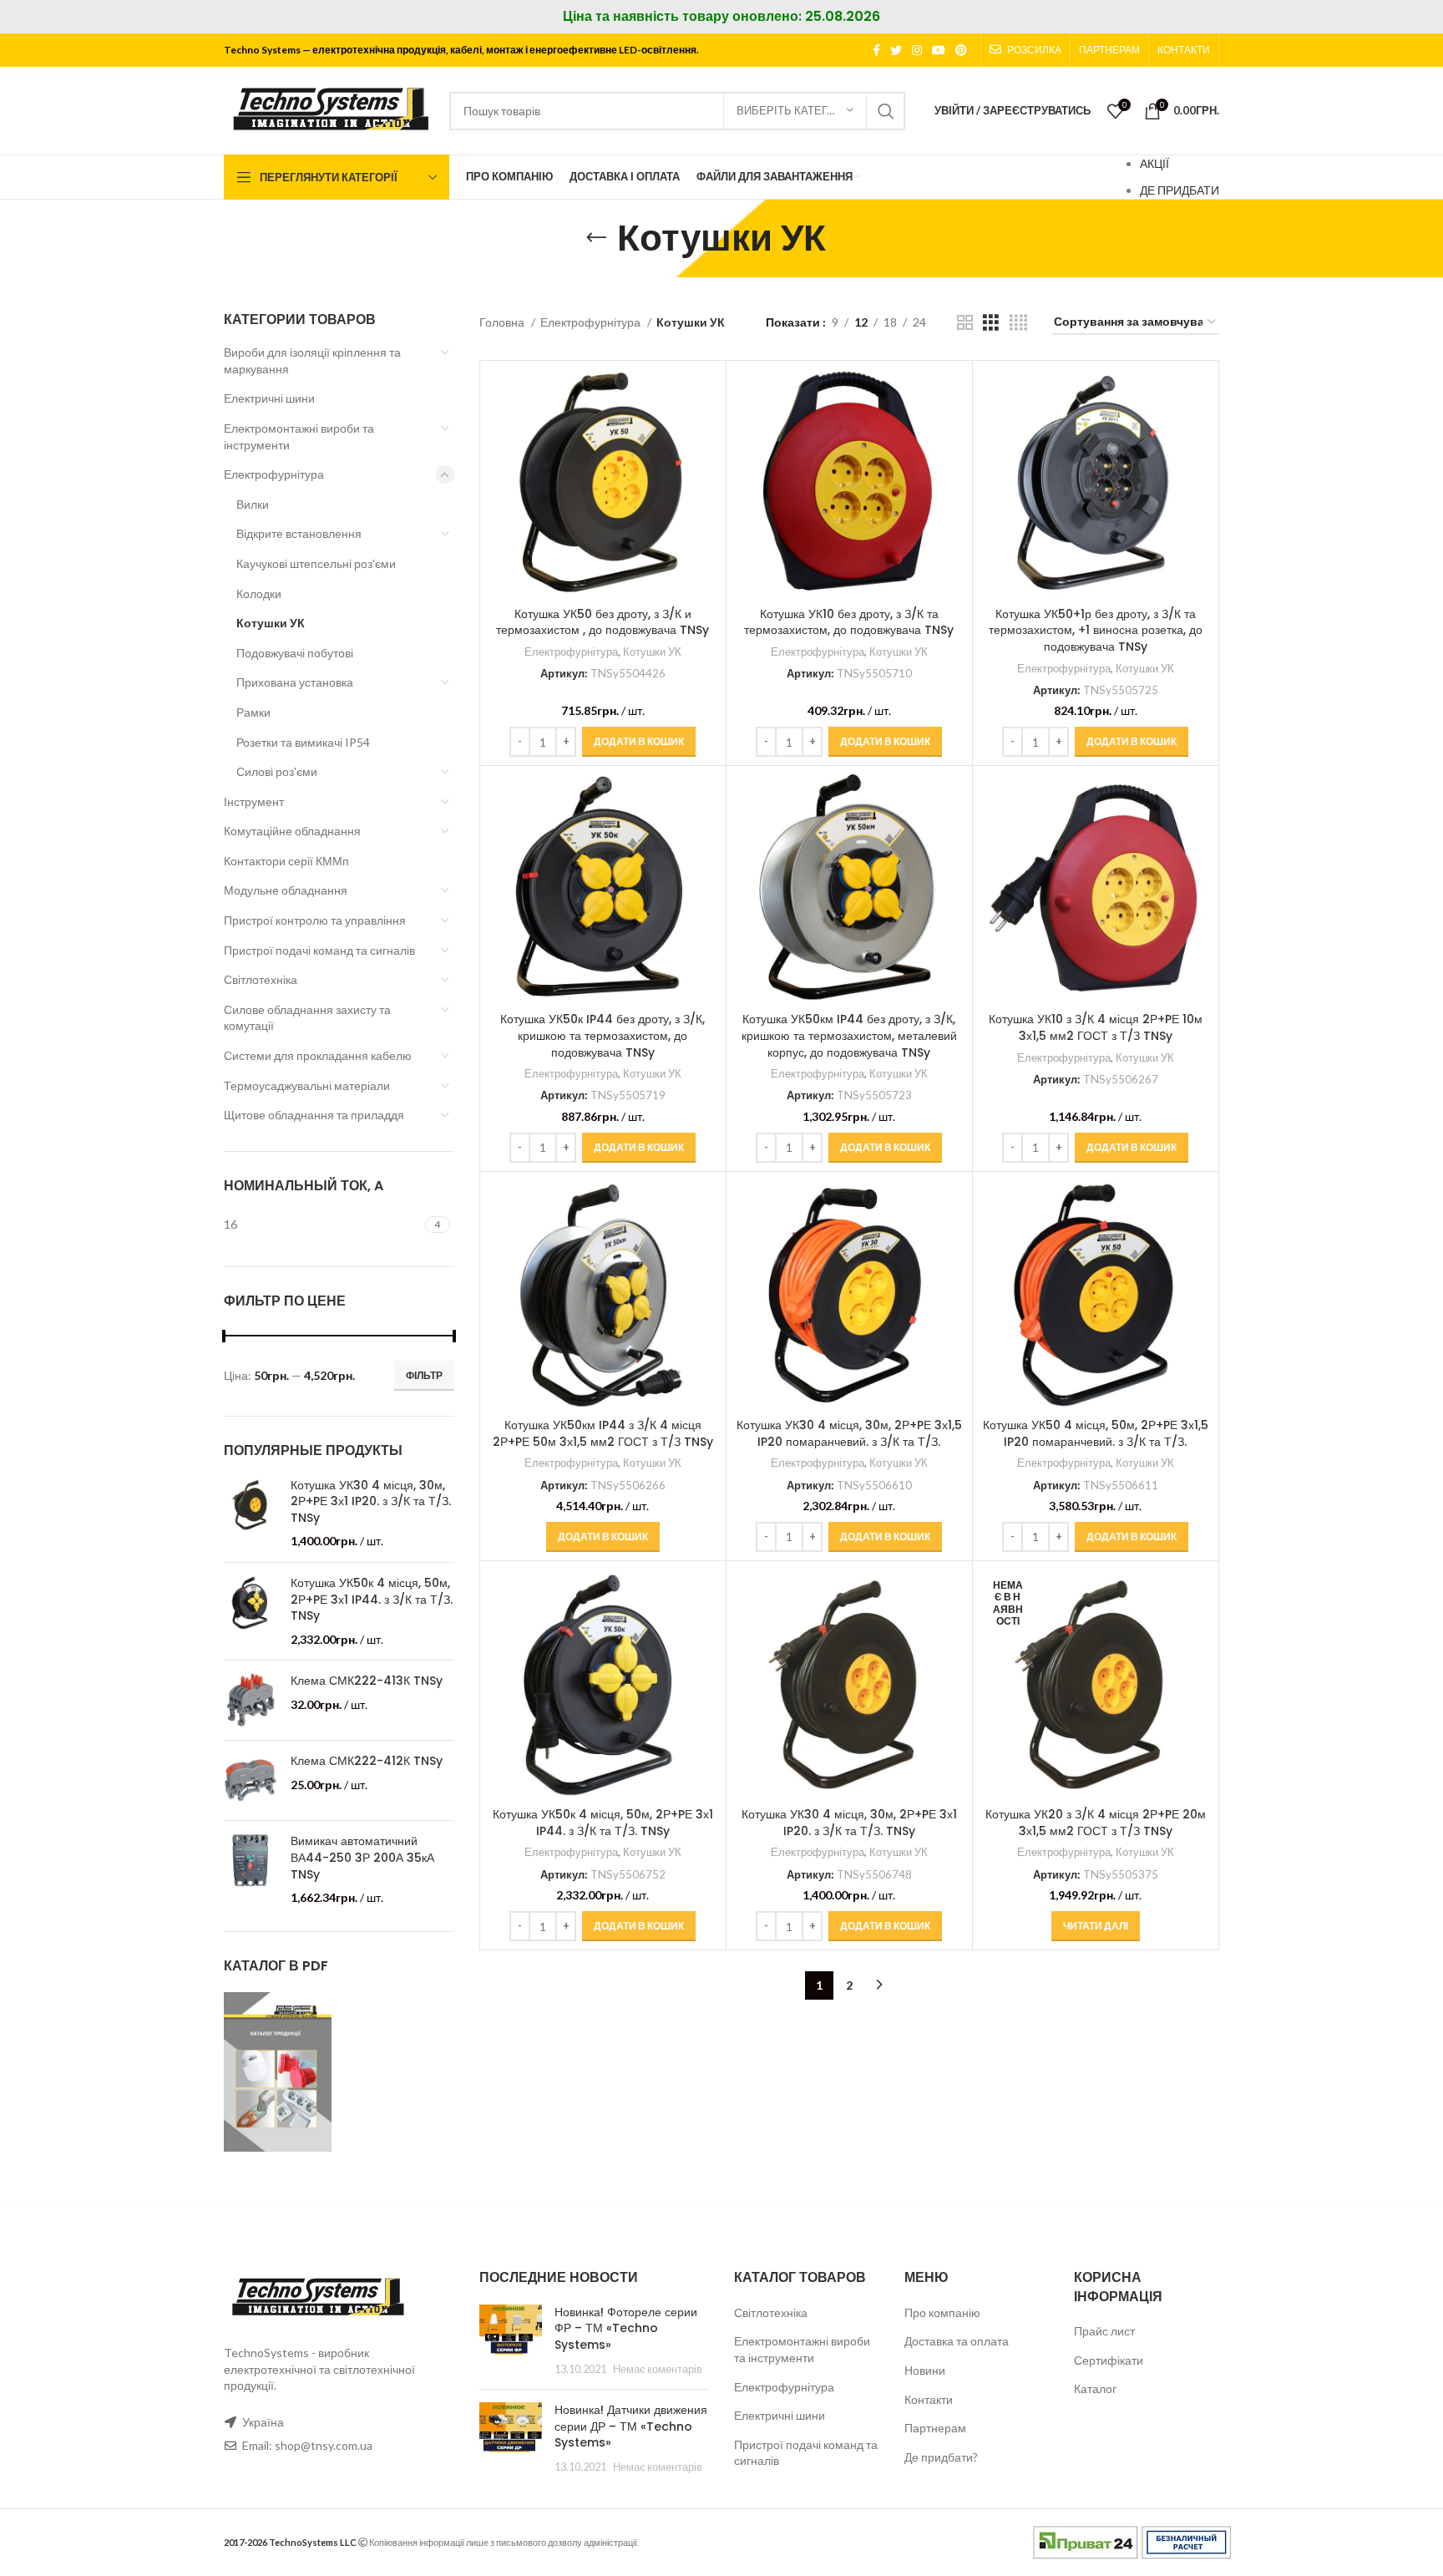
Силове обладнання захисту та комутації (307, 1018)
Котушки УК (271, 623)
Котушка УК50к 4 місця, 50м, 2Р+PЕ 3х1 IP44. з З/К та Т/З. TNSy (372, 1600)
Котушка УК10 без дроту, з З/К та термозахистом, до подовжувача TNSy (849, 622)
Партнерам (935, 2428)
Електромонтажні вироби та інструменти (299, 436)
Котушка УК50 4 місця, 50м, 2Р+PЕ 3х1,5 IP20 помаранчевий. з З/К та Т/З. (1096, 1433)
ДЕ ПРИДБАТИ (1180, 190)
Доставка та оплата (957, 2341)
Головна (503, 322)
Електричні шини (269, 398)
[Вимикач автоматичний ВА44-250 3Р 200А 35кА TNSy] (251, 1869)
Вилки (253, 504)
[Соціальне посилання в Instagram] (917, 50)
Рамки (253, 712)
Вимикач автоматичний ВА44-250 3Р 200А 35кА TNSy (362, 1858)
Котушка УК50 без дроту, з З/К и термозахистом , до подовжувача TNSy (603, 622)
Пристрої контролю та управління (315, 920)
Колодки (259, 593)
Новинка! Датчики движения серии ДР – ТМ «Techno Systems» (631, 2426)
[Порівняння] (705, 396)
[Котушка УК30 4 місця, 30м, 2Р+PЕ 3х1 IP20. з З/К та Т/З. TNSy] (251, 1514)
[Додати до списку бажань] (705, 472)
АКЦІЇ (1154, 163)
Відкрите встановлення (299, 533)
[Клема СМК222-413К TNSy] (251, 1700)
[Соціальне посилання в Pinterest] (961, 50)
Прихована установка (295, 682)
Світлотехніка (261, 979)
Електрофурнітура (274, 474)
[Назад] (596, 238)
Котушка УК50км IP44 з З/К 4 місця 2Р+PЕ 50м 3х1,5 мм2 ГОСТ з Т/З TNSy (603, 1433)
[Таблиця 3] (991, 323)
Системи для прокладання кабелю (318, 1055)
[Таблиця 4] (1018, 323)
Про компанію (942, 2312)
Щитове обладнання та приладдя (314, 1115)
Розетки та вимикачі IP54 (303, 742)
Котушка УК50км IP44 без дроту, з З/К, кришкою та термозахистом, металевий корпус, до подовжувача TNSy (849, 1035)
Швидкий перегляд (705, 434)
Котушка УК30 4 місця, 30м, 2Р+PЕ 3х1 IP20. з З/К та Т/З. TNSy (371, 1502)
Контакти (929, 2399)
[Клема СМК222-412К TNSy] (251, 1780)
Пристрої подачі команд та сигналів (319, 950)
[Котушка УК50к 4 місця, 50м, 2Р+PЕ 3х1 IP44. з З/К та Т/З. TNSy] (251, 1611)
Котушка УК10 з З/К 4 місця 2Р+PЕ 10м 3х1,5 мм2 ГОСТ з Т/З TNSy (1096, 1027)
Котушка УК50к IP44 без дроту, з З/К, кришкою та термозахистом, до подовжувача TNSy (603, 1035)
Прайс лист (1104, 2331)
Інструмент (254, 801)
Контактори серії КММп (286, 861)
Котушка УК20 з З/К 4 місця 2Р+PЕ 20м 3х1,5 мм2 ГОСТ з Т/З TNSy (1096, 1823)
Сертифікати (1109, 2360)
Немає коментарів (658, 2369)
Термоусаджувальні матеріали (307, 1085)
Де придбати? (941, 2457)
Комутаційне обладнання (292, 831)
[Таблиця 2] (965, 323)
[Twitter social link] (896, 50)
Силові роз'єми (277, 771)
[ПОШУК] (886, 111)
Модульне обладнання (286, 890)
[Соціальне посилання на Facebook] (876, 50)
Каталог (1095, 2388)
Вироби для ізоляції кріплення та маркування (312, 360)
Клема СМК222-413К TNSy (367, 1681)
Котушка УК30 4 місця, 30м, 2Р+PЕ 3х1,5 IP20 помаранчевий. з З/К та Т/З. (849, 1433)
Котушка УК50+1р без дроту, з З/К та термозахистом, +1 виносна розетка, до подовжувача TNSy (1096, 630)
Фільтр (424, 1375)
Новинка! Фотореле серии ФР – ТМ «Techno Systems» (626, 2328)
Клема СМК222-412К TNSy (367, 1761)
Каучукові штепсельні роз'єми (316, 563)
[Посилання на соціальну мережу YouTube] (939, 50)
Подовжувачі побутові (295, 653)
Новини (925, 2370)
